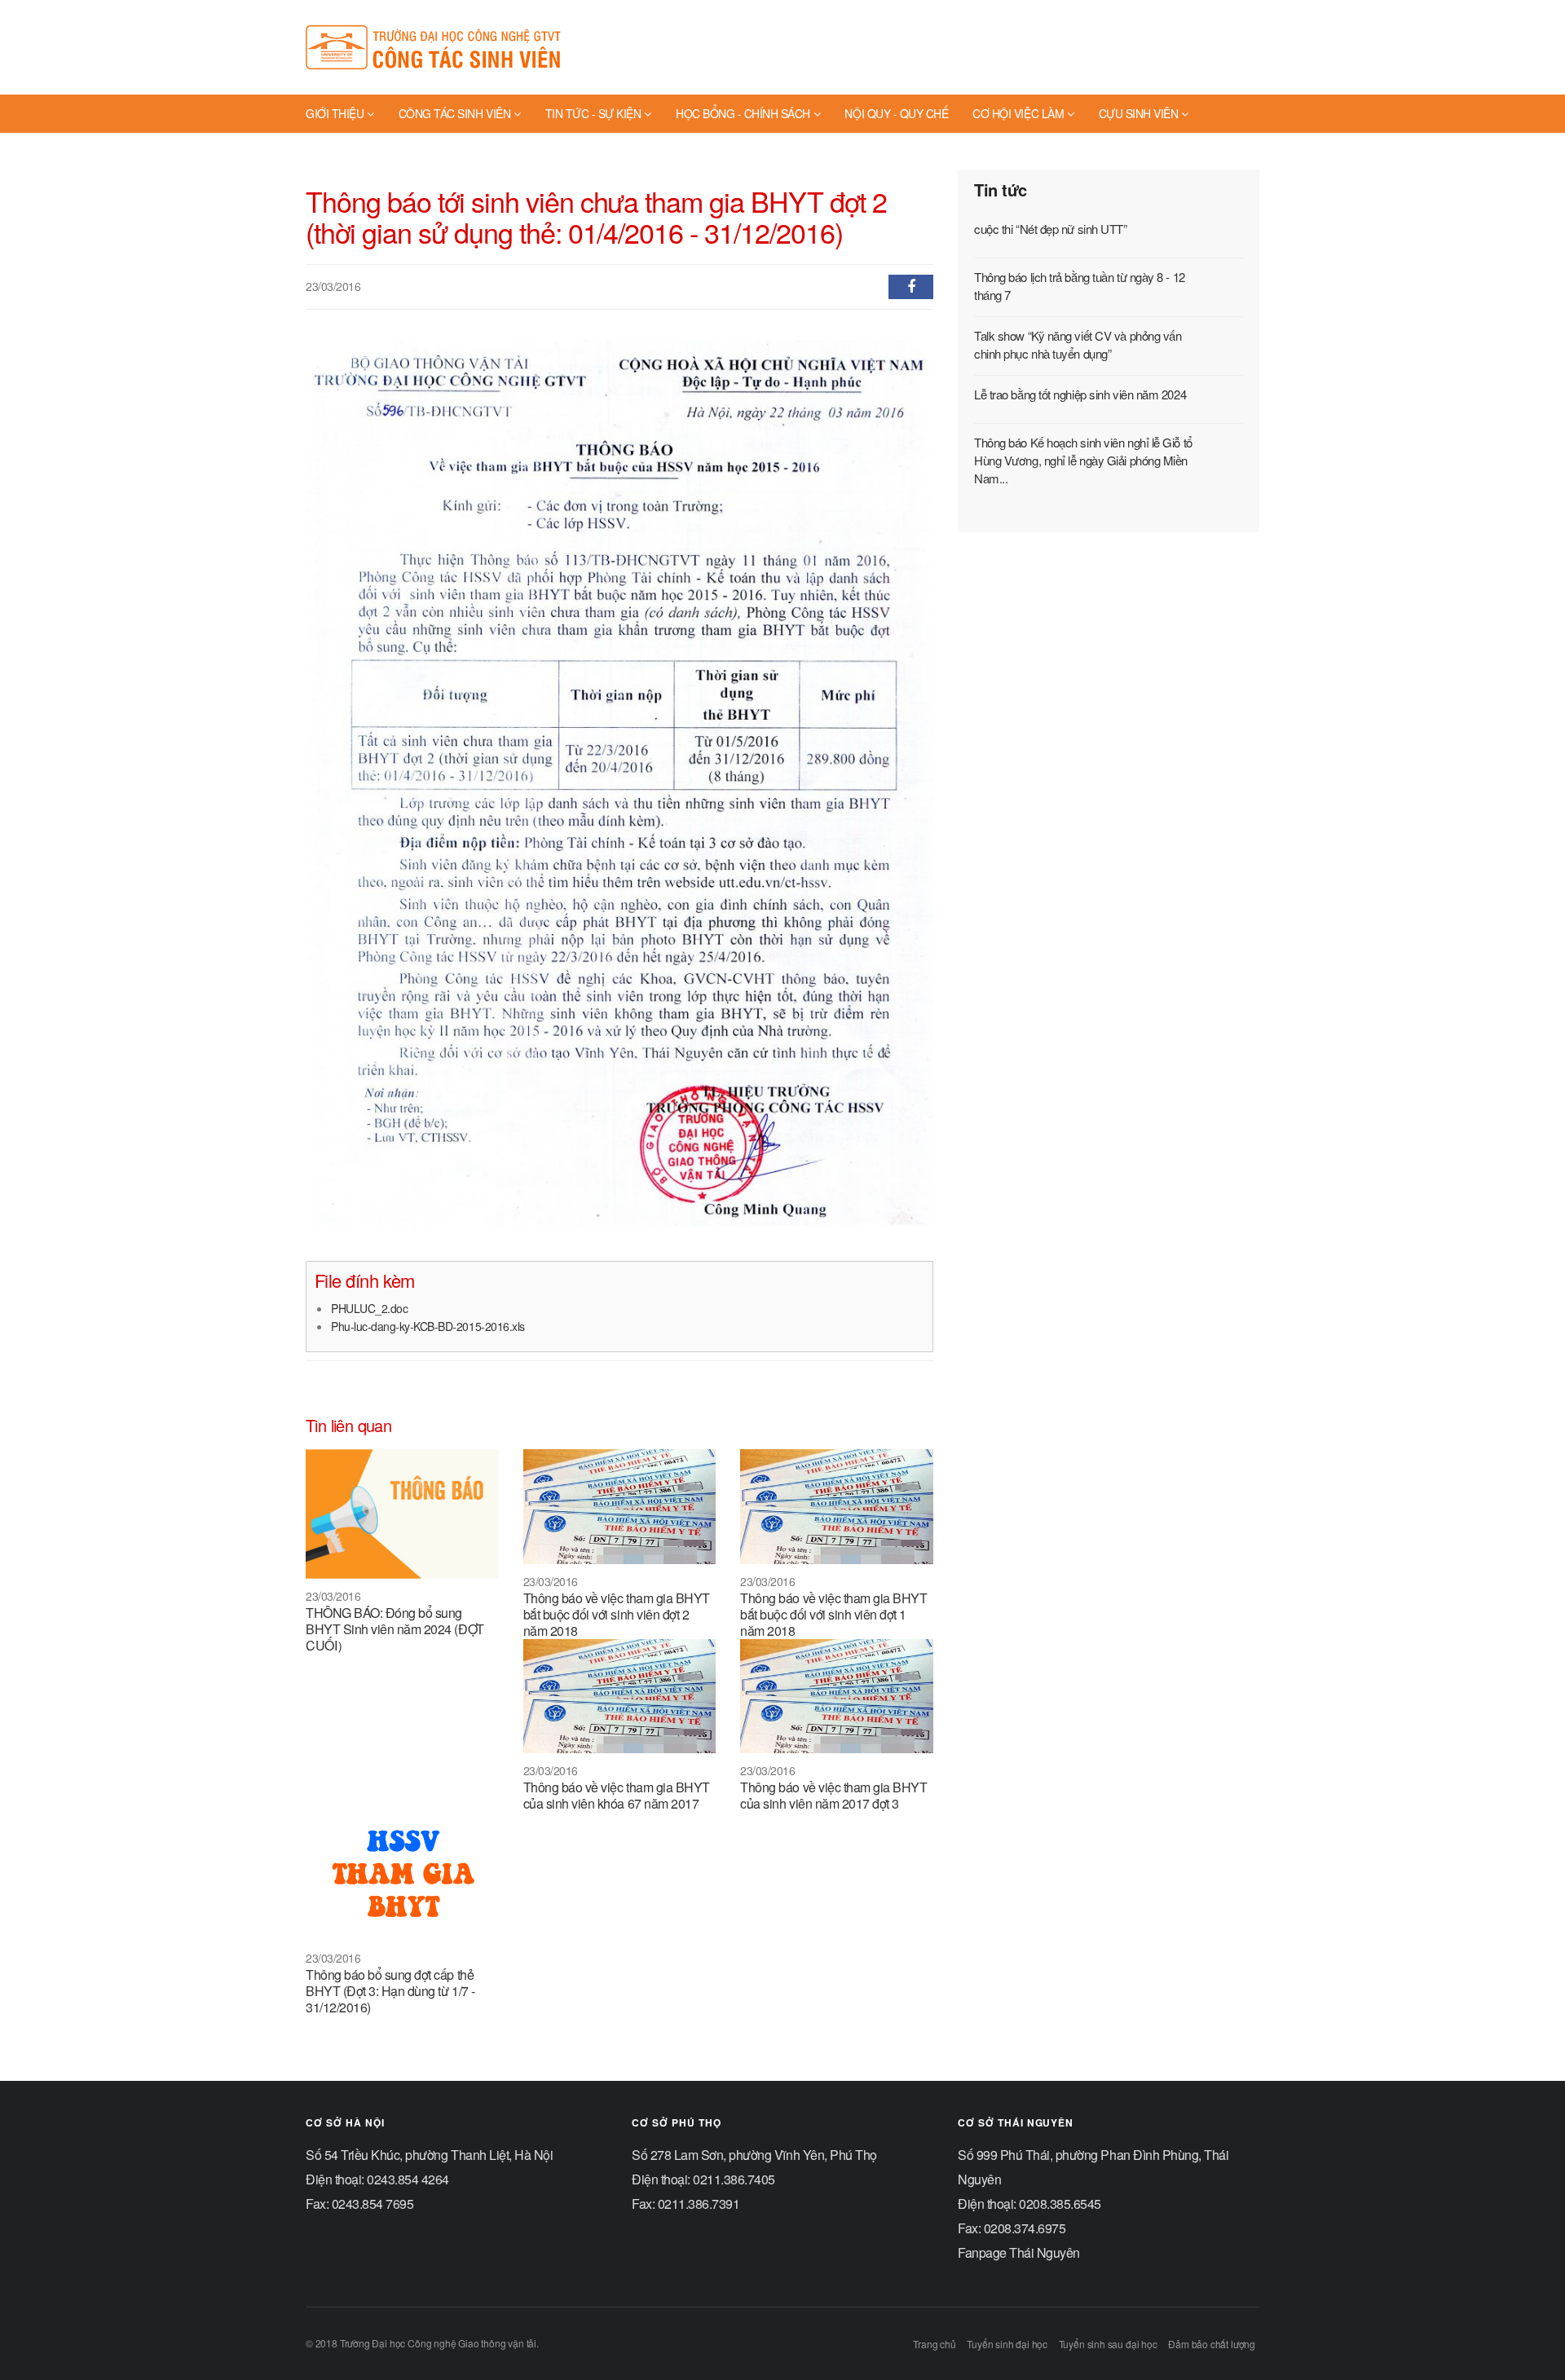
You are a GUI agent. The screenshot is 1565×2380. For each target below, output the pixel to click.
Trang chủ (934, 2344)
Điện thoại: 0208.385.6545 (1029, 2204)
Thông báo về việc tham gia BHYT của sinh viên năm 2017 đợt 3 (833, 1795)
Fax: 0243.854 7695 (359, 2204)
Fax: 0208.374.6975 (1012, 2228)
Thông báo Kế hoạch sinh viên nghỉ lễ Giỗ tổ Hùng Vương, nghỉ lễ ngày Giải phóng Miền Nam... (1083, 460)
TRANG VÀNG (341, 151)
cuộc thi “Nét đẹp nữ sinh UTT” (1051, 229)
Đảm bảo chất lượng (1212, 2344)
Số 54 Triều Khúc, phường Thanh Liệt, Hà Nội (429, 2155)
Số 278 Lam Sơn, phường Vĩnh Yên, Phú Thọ (754, 2155)
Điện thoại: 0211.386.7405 (703, 2179)
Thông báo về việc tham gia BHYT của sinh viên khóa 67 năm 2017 (617, 1795)
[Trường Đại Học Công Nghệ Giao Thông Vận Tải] (436, 47)
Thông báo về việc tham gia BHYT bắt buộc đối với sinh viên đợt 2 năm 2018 (617, 1614)
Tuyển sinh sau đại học (1108, 2344)
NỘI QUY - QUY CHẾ (896, 113)
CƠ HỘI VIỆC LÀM (1018, 113)
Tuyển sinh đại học (1007, 2344)
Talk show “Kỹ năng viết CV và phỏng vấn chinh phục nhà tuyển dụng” (1078, 344)
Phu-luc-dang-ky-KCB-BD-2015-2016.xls (428, 1326)
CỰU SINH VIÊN (1139, 113)
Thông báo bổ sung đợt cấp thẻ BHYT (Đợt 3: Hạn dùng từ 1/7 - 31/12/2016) (390, 1991)
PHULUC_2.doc (369, 1308)
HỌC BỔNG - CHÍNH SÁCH (743, 113)
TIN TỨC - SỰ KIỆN (593, 113)
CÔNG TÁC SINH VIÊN (454, 113)
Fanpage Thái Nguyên (1019, 2252)
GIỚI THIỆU (335, 113)
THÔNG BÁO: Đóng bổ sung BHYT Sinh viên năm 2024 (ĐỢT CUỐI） (395, 1629)
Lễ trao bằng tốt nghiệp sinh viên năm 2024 (1080, 394)
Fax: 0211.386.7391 (686, 2204)
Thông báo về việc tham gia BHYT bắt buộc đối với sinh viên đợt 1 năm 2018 (833, 1614)
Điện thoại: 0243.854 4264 (377, 2179)
